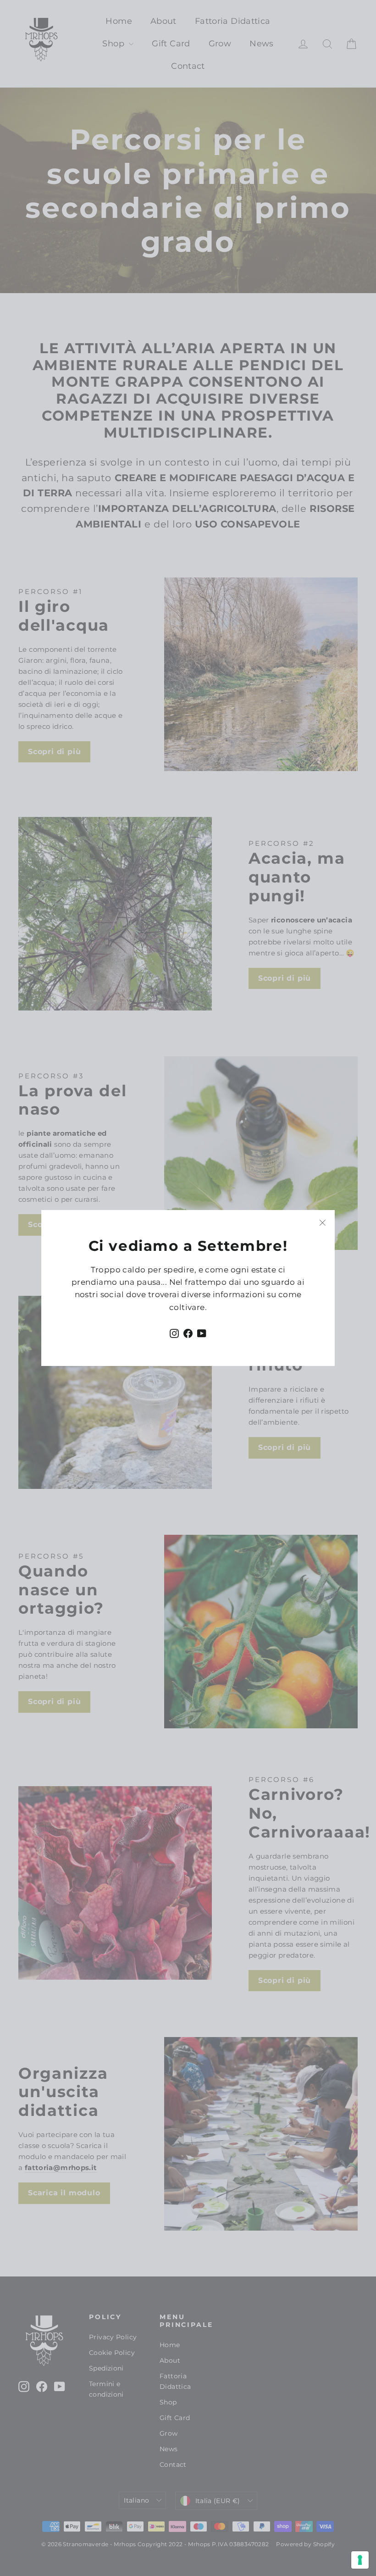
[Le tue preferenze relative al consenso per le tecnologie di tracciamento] (360, 2560)
